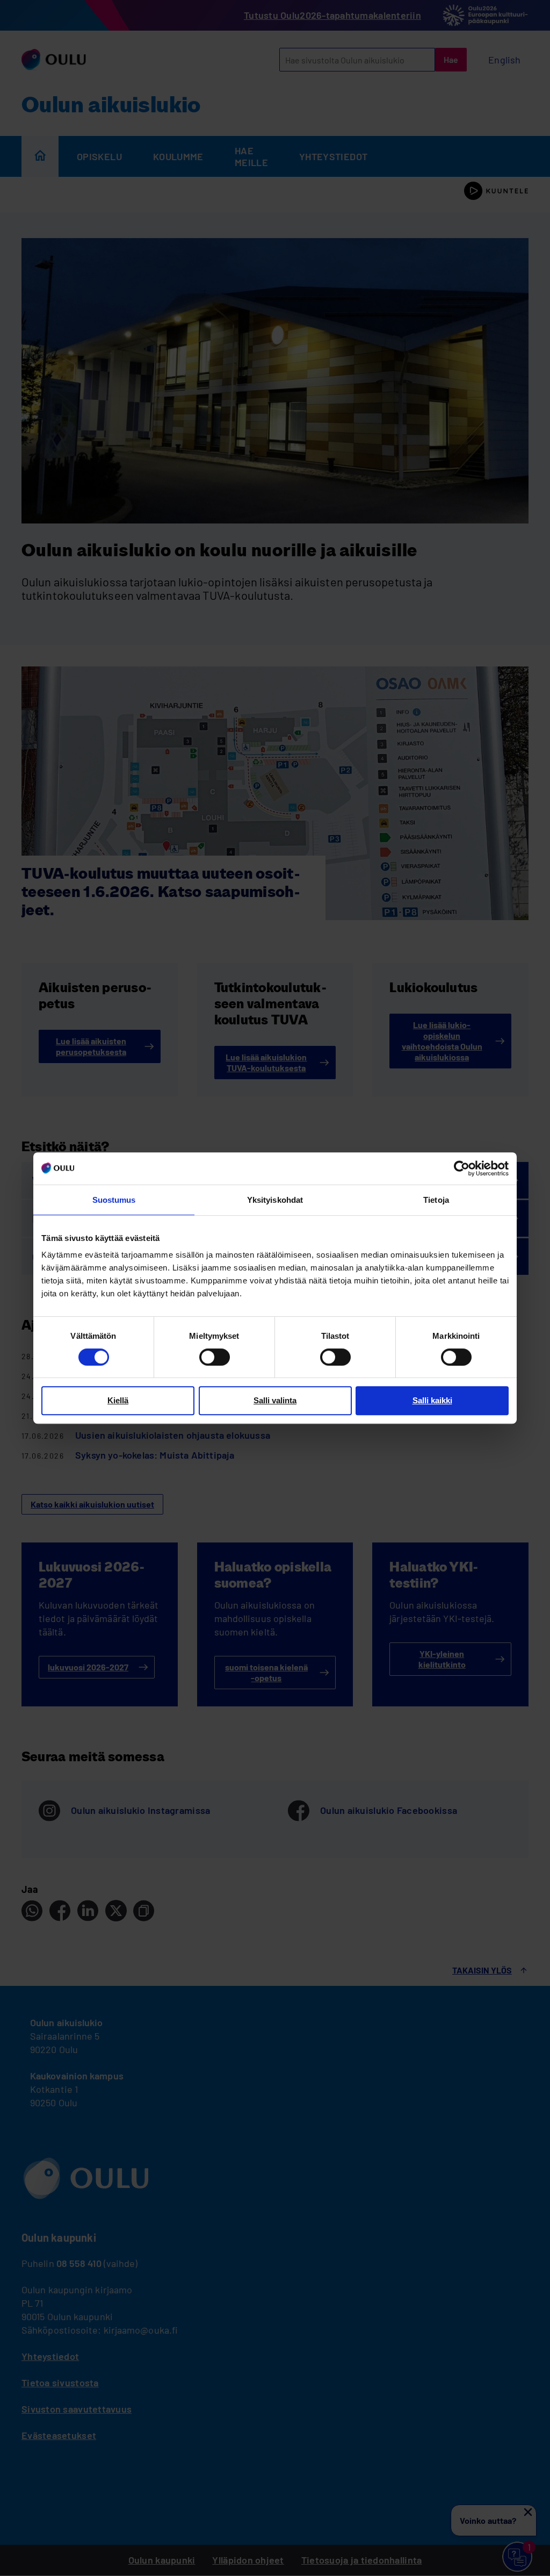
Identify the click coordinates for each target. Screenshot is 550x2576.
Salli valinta (275, 1400)
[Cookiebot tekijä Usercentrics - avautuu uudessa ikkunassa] (462, 1168)
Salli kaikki (432, 1400)
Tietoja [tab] (436, 1200)
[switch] (215, 1357)
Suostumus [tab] (114, 1200)
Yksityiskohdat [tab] (275, 1200)
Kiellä (118, 1400)
